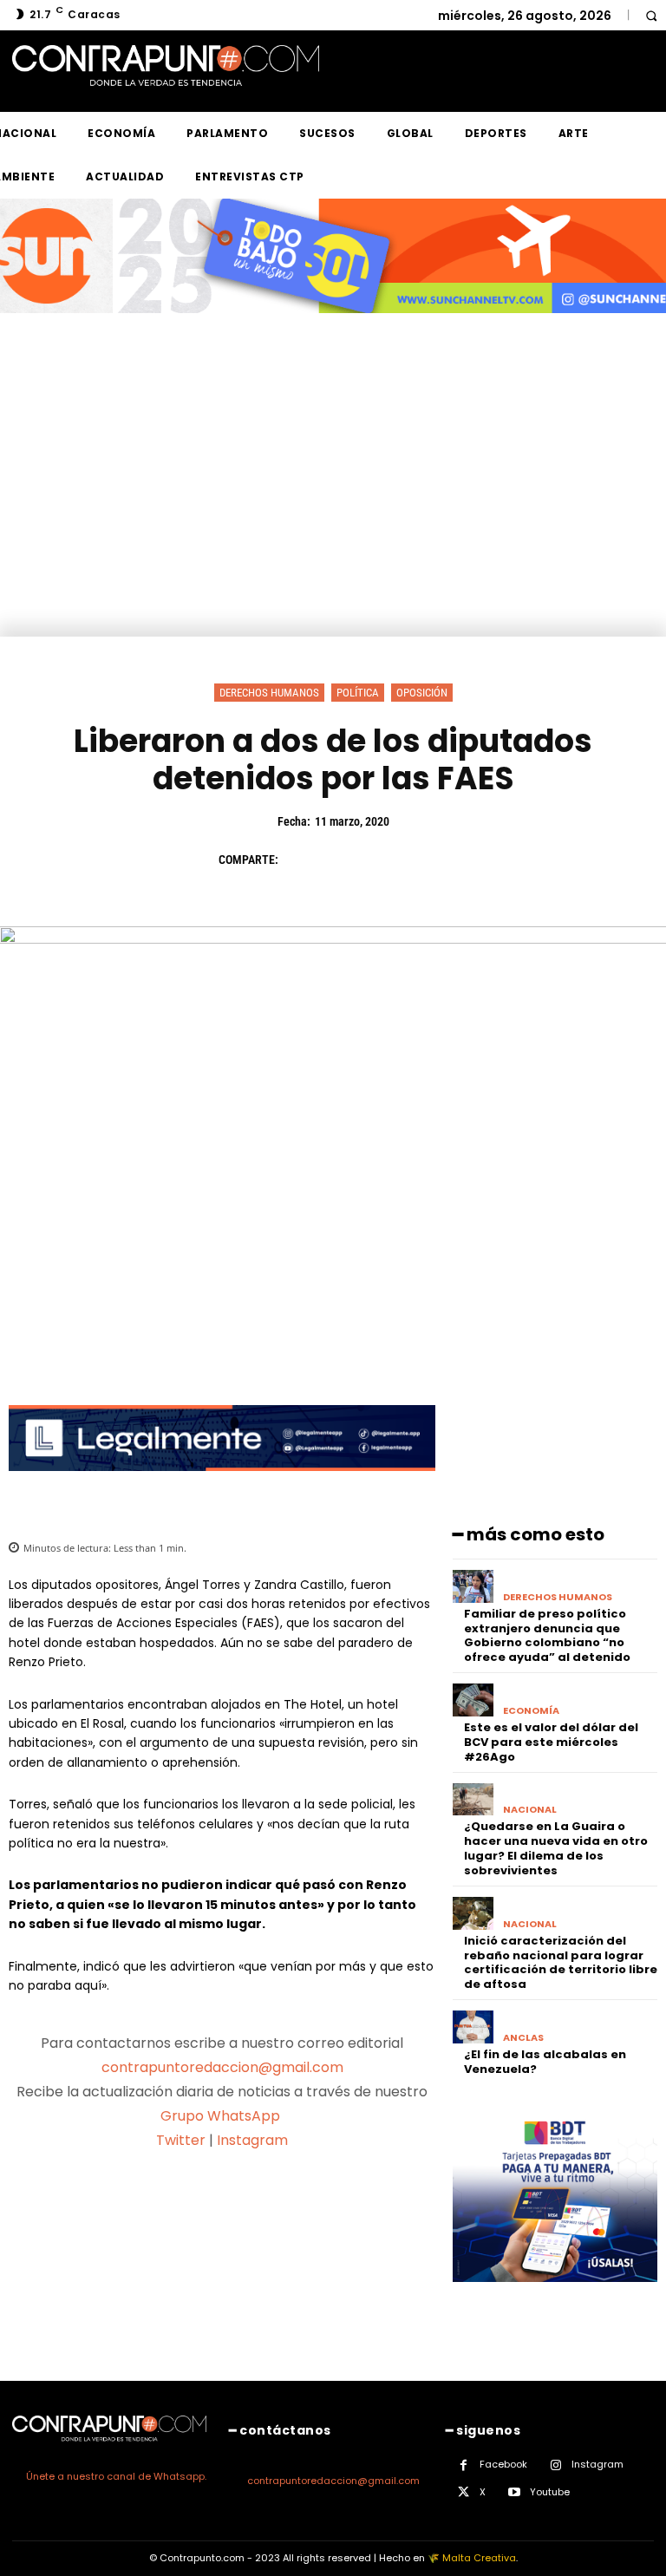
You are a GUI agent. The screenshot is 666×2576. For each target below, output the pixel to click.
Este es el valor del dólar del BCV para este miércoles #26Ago (551, 1742)
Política (358, 693)
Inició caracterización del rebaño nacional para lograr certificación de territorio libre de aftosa (561, 1963)
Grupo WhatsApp (222, 2116)
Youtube (550, 2492)
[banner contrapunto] (222, 1484)
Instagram (252, 2140)
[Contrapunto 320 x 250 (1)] (555, 2295)
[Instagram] (555, 2465)
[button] (651, 15)
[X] (340, 860)
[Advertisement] (333, 507)
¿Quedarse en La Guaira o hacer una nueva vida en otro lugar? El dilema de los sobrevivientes (556, 1848)
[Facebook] (300, 860)
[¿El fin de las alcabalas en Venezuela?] (473, 2027)
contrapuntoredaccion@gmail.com (222, 2067)
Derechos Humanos (269, 693)
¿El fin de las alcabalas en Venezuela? (545, 2062)
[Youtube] (514, 2492)
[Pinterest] (380, 860)
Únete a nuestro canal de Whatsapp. (116, 2476)
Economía (531, 1711)
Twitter (181, 2140)
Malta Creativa (479, 2558)
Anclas (523, 2038)
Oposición (422, 693)
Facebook (503, 2464)
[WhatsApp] (420, 860)
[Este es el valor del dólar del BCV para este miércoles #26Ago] (473, 1700)
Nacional (530, 1810)
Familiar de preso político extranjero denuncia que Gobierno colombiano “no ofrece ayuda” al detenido (547, 1636)
